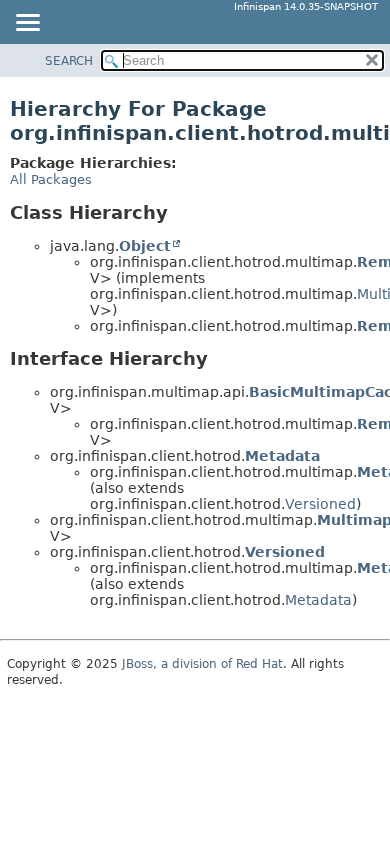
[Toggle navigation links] (27, 24)
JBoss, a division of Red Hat (202, 664)
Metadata (282, 456)
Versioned (320, 504)
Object (145, 246)
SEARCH (69, 61)
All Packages (51, 179)
